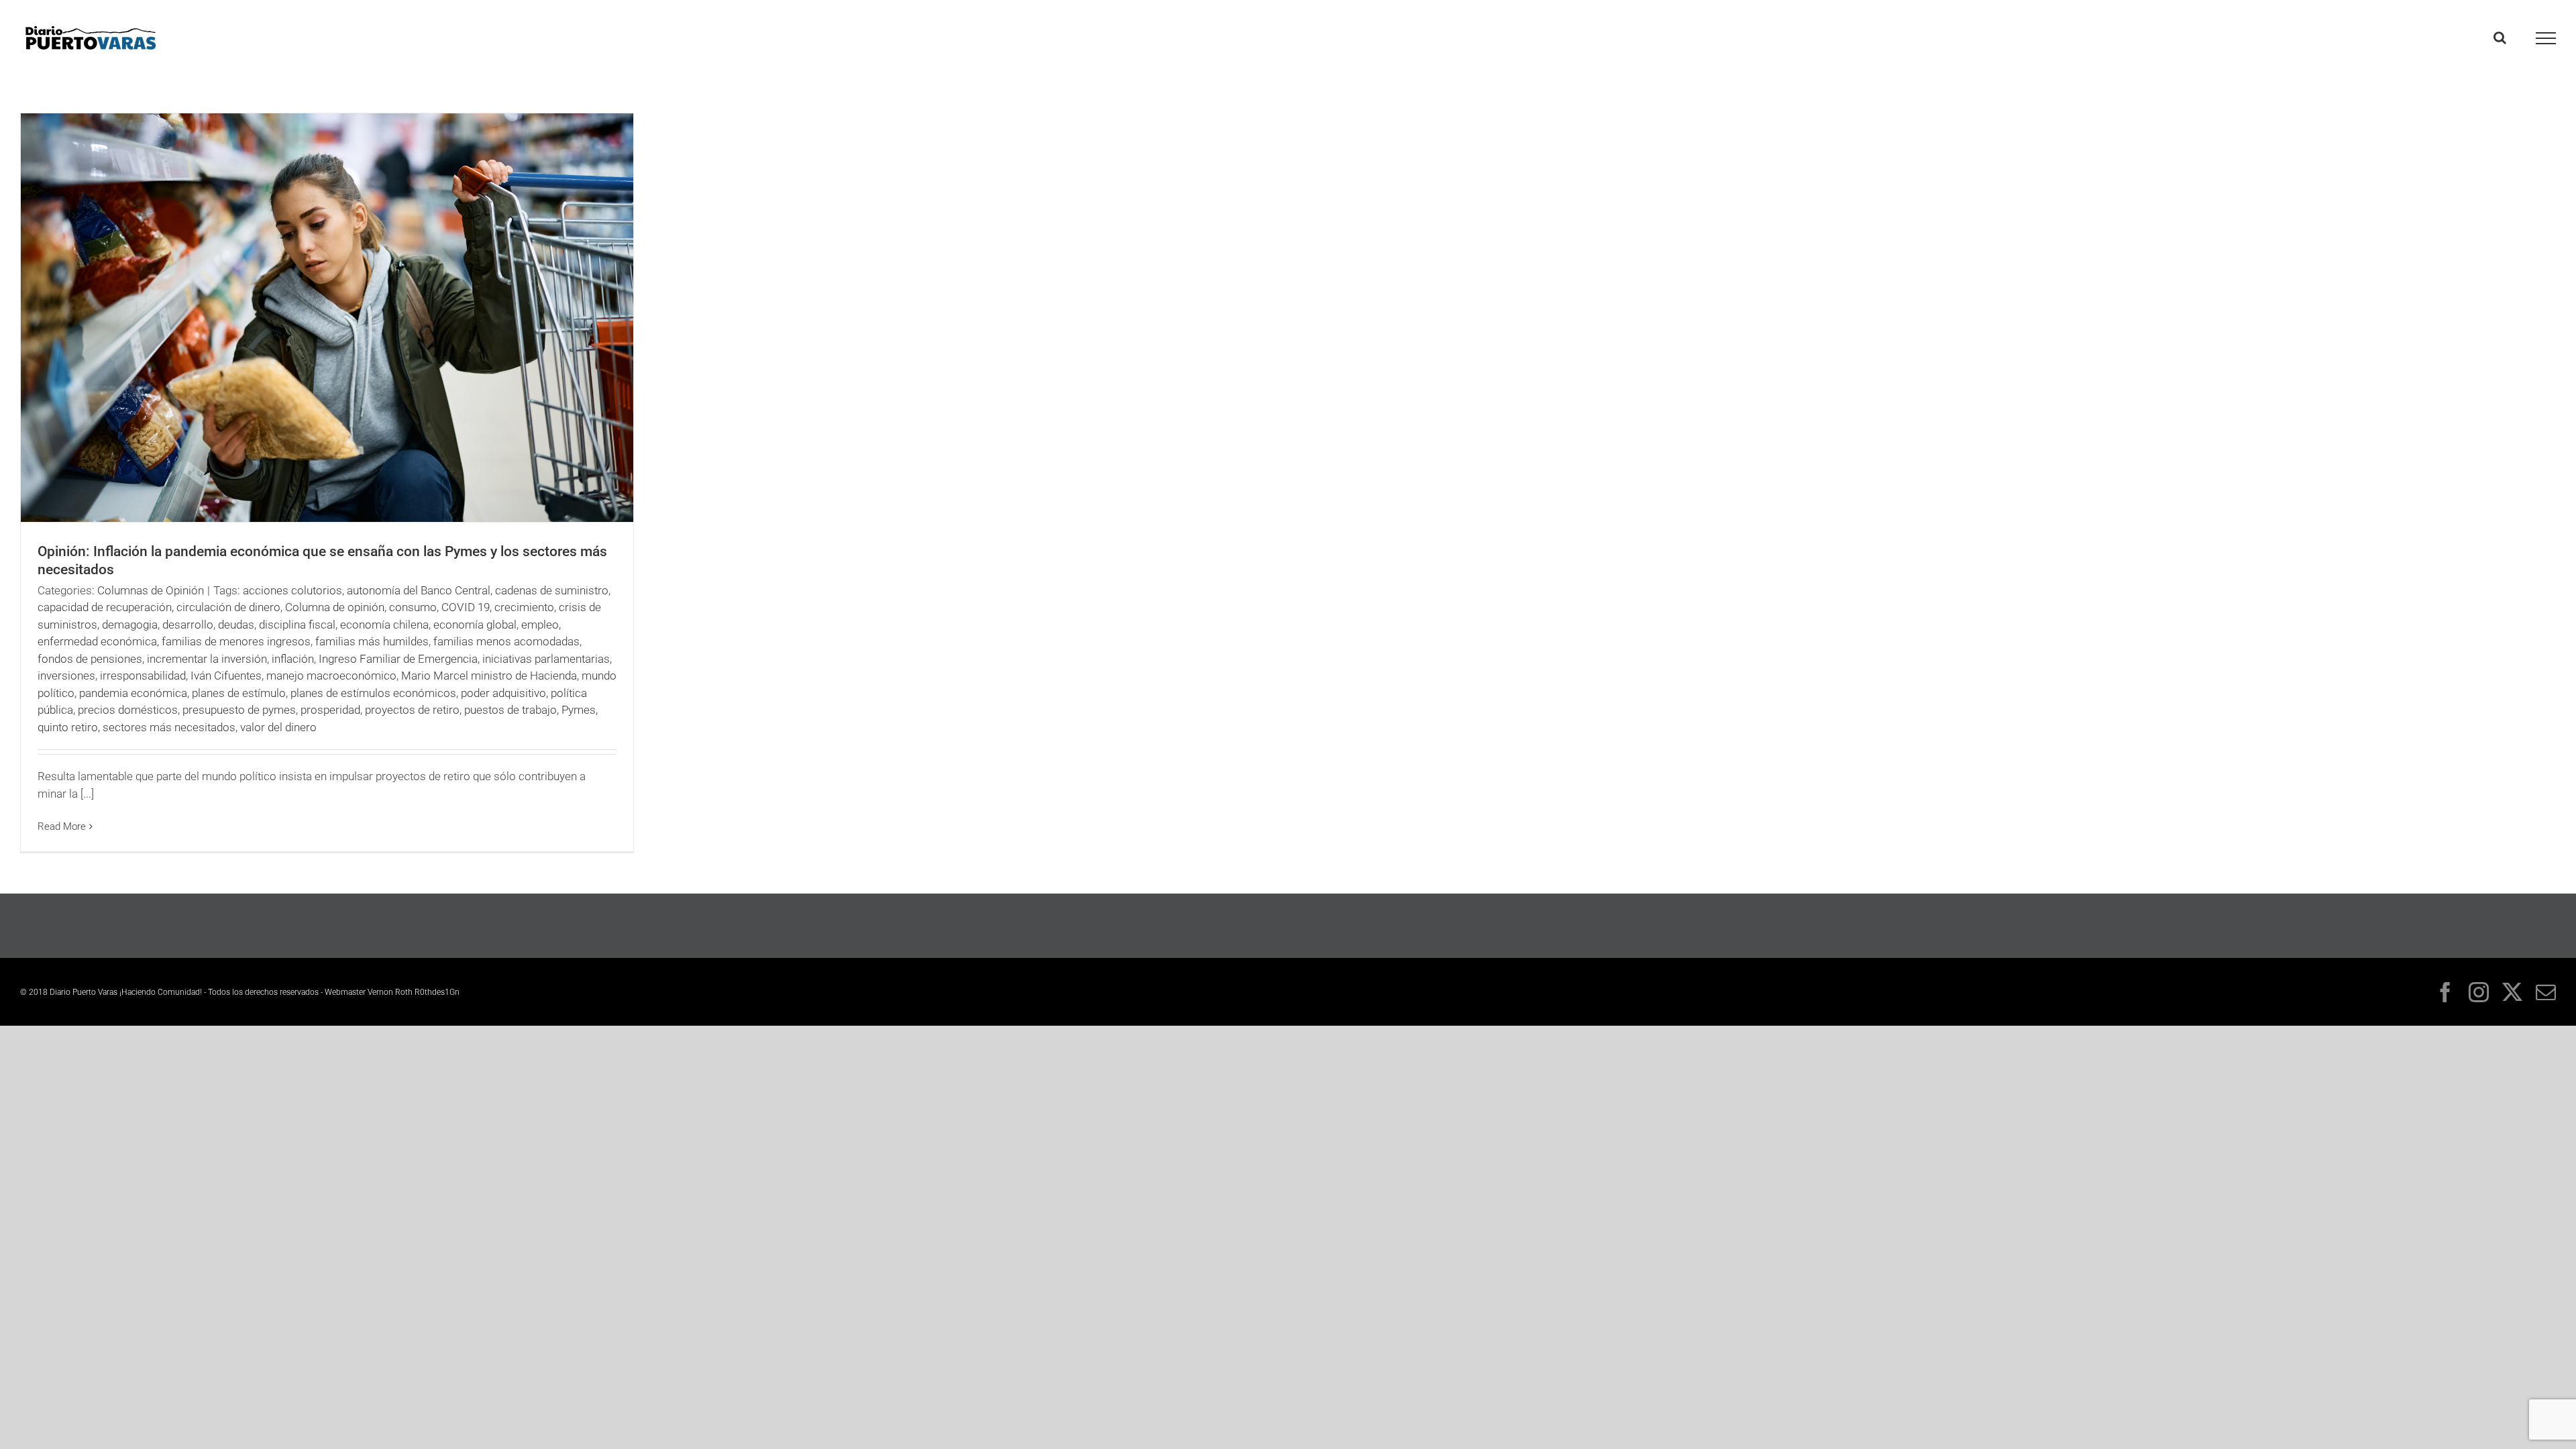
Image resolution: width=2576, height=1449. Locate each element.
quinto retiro (68, 727)
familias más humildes (372, 641)
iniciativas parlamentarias (546, 659)
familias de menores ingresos (236, 641)
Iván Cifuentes (226, 676)
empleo (540, 625)
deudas (236, 625)
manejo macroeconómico (331, 676)
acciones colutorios (292, 590)
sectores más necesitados (169, 727)
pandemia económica (133, 693)
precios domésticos (128, 710)
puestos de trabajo (511, 710)
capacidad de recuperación (105, 607)
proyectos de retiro (412, 710)
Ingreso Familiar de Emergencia (398, 659)
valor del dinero (278, 727)
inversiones (66, 676)
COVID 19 (466, 607)
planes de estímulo (239, 693)
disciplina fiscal (297, 625)
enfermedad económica (97, 641)
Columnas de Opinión (151, 590)
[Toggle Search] (2500, 38)
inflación (293, 659)
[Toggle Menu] (2546, 38)
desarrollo (188, 625)
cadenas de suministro (552, 590)
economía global (475, 625)
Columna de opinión (335, 607)
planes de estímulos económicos (373, 693)
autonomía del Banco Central (419, 590)
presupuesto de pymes (239, 710)
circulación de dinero (228, 607)
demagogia (130, 625)
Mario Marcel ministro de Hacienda (489, 676)
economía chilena (384, 625)
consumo (413, 607)
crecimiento (524, 607)
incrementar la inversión (207, 659)
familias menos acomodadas (506, 641)
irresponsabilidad (143, 676)
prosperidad (330, 710)
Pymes (579, 710)
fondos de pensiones (90, 659)
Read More (62, 826)
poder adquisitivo (503, 693)
